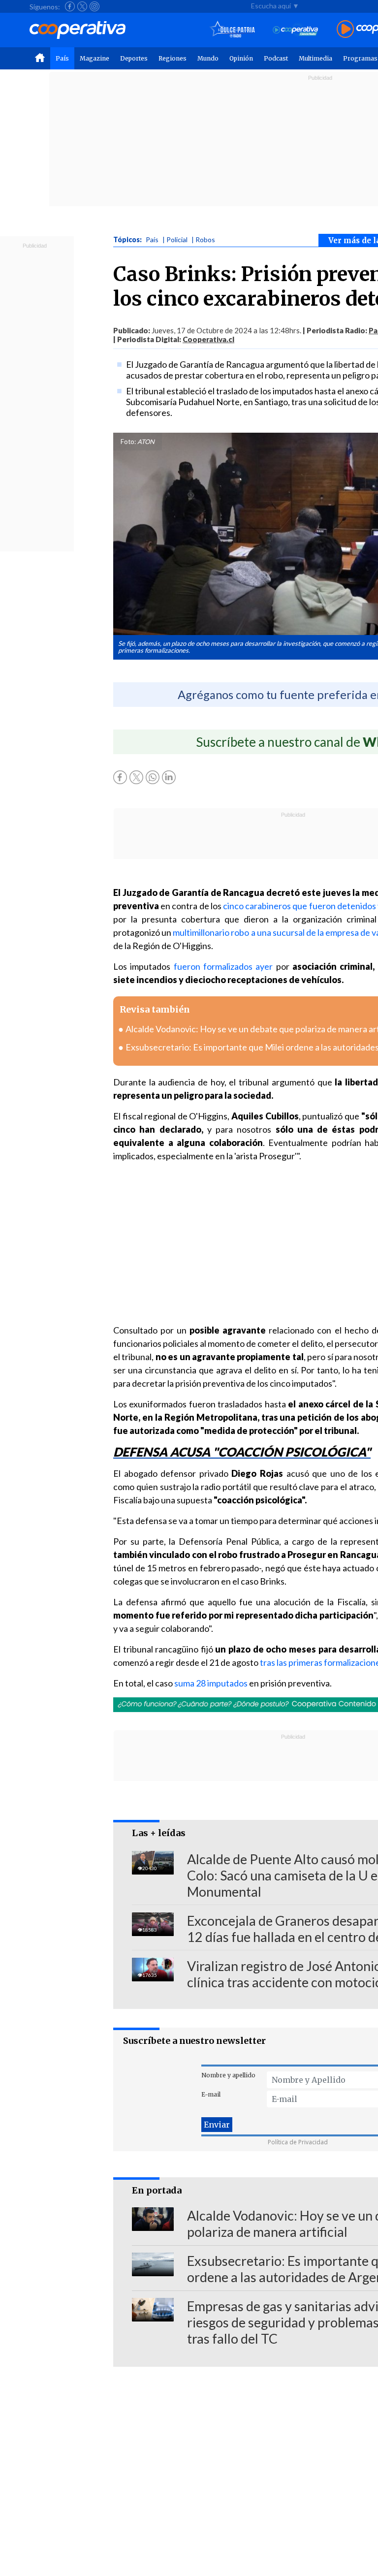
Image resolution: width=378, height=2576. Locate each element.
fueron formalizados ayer (223, 966)
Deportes (134, 58)
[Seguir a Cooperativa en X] (82, 6)
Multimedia (315, 58)
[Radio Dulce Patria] (233, 30)
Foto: (128, 442)
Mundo (208, 58)
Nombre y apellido (228, 2075)
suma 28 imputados (211, 1683)
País (62, 58)
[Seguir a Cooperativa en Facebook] (70, 6)
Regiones (173, 58)
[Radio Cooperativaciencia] (296, 30)
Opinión (241, 58)
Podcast (276, 58)
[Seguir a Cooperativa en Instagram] (94, 6)
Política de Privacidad (298, 2142)
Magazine (94, 58)
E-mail (211, 2094)
